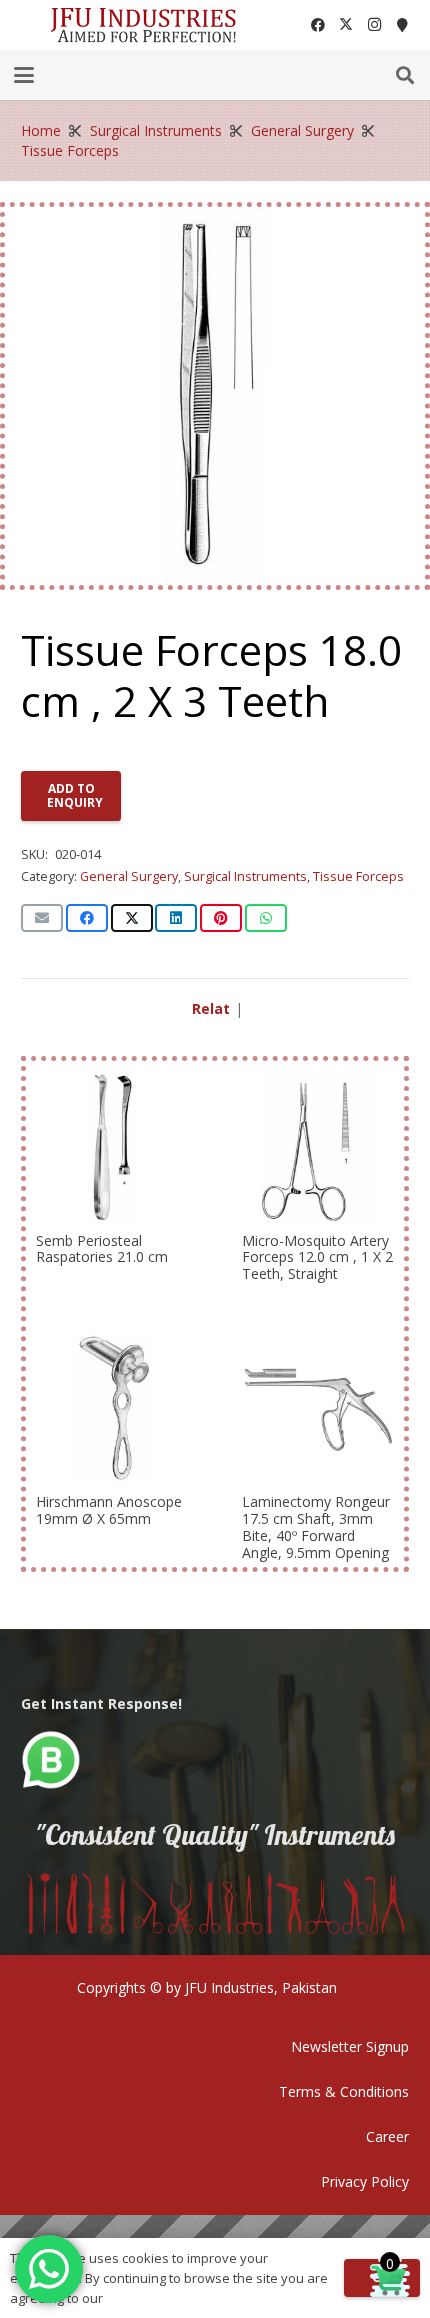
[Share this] (87, 918)
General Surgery (302, 130)
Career (387, 2136)
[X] (346, 25)
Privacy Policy (365, 2181)
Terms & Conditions (344, 2091)
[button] (24, 75)
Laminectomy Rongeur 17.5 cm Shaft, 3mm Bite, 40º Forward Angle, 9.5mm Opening (316, 1526)
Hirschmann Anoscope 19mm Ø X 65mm (109, 1510)
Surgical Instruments (156, 130)
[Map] (402, 25)
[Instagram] (374, 25)
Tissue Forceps (70, 150)
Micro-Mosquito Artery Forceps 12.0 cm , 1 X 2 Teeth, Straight (317, 1257)
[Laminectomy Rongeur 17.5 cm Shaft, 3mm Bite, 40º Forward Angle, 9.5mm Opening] (318, 1408)
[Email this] (42, 918)
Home (41, 130)
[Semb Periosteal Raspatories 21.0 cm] (112, 1147)
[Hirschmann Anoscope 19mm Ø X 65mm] (112, 1408)
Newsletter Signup (350, 2046)
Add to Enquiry (75, 795)
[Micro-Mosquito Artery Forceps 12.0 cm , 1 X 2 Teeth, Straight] (318, 1147)
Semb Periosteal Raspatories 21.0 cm (102, 1249)
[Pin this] (221, 918)
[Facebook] (318, 25)
